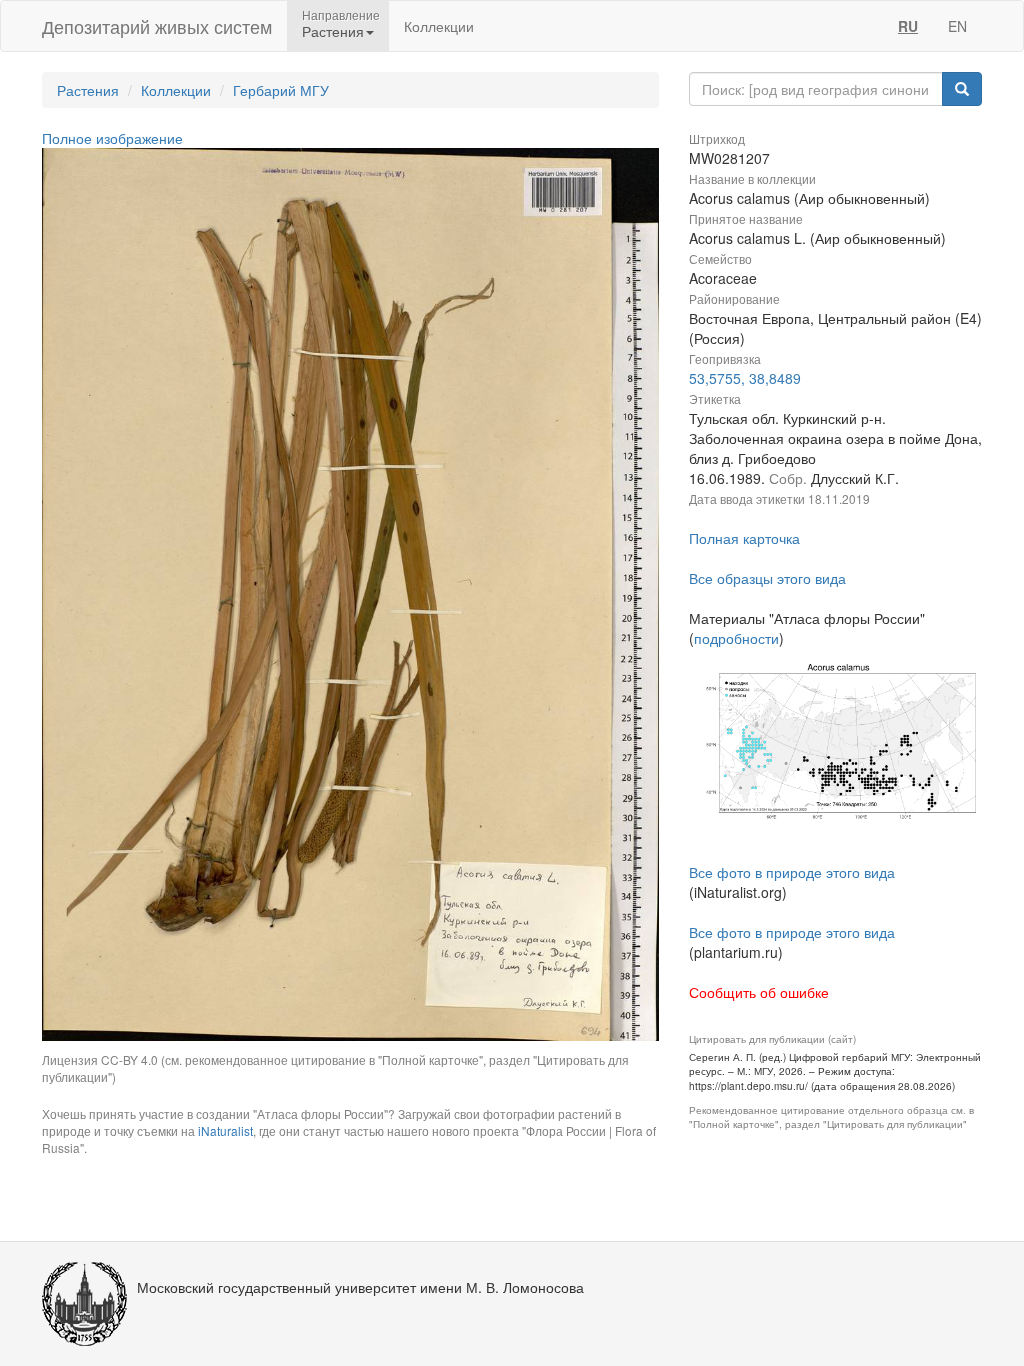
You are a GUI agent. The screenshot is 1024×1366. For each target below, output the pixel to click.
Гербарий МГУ (281, 90)
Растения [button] (333, 31)
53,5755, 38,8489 (745, 378)
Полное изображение (112, 138)
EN (957, 26)
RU (908, 26)
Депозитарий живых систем (157, 26)
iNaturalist (225, 1130)
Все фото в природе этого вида (792, 872)
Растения (88, 90)
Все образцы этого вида (767, 578)
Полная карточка (744, 538)
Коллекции (439, 26)
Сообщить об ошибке (759, 992)
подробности (736, 638)
